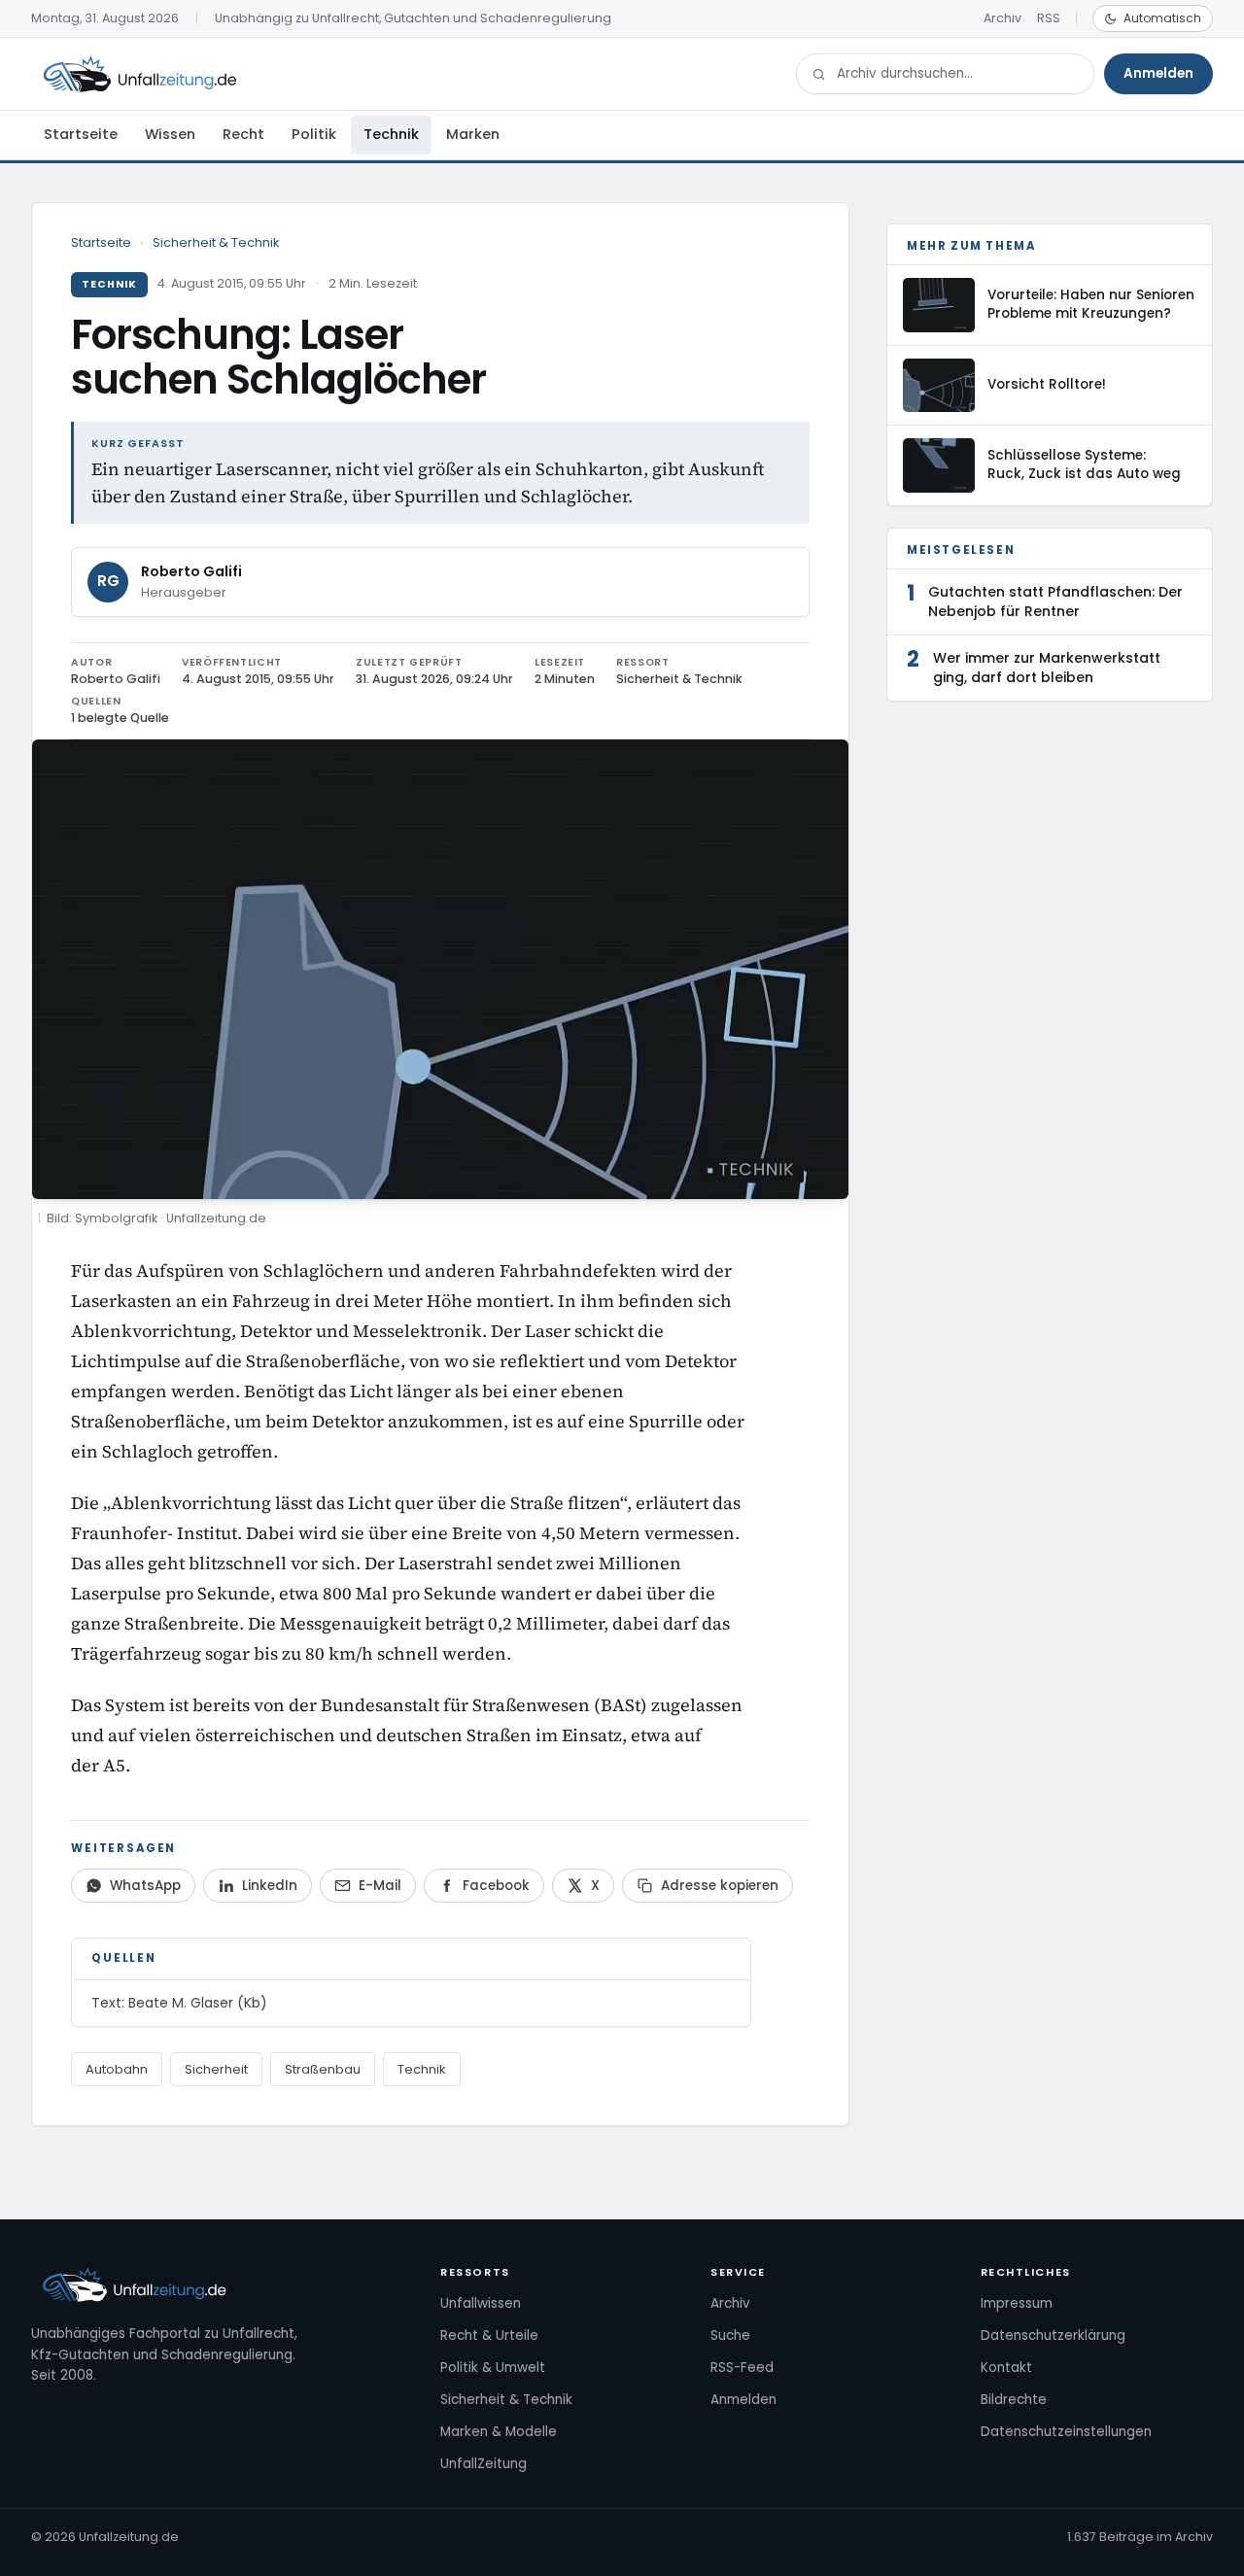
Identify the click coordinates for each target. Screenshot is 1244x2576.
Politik (314, 134)
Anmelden (1158, 73)
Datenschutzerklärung (1053, 2336)
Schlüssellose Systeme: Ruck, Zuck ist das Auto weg (1084, 464)
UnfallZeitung (484, 2464)
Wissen (170, 134)
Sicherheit (216, 2069)
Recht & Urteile (489, 2336)
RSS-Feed (742, 2368)
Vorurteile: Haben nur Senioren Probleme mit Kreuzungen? (1091, 304)
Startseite (81, 134)
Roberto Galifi (191, 571)
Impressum (1017, 2303)
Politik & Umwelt (493, 2368)
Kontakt (1006, 2368)
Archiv (1002, 18)
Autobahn (117, 2069)
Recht (243, 134)
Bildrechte (1014, 2400)
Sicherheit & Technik (216, 242)
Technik (391, 134)
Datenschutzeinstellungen (1066, 2432)
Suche (730, 2336)
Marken (473, 134)
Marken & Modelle (499, 2432)
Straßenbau (323, 2069)
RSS (1049, 18)
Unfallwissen (481, 2303)
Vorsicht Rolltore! (1047, 384)
